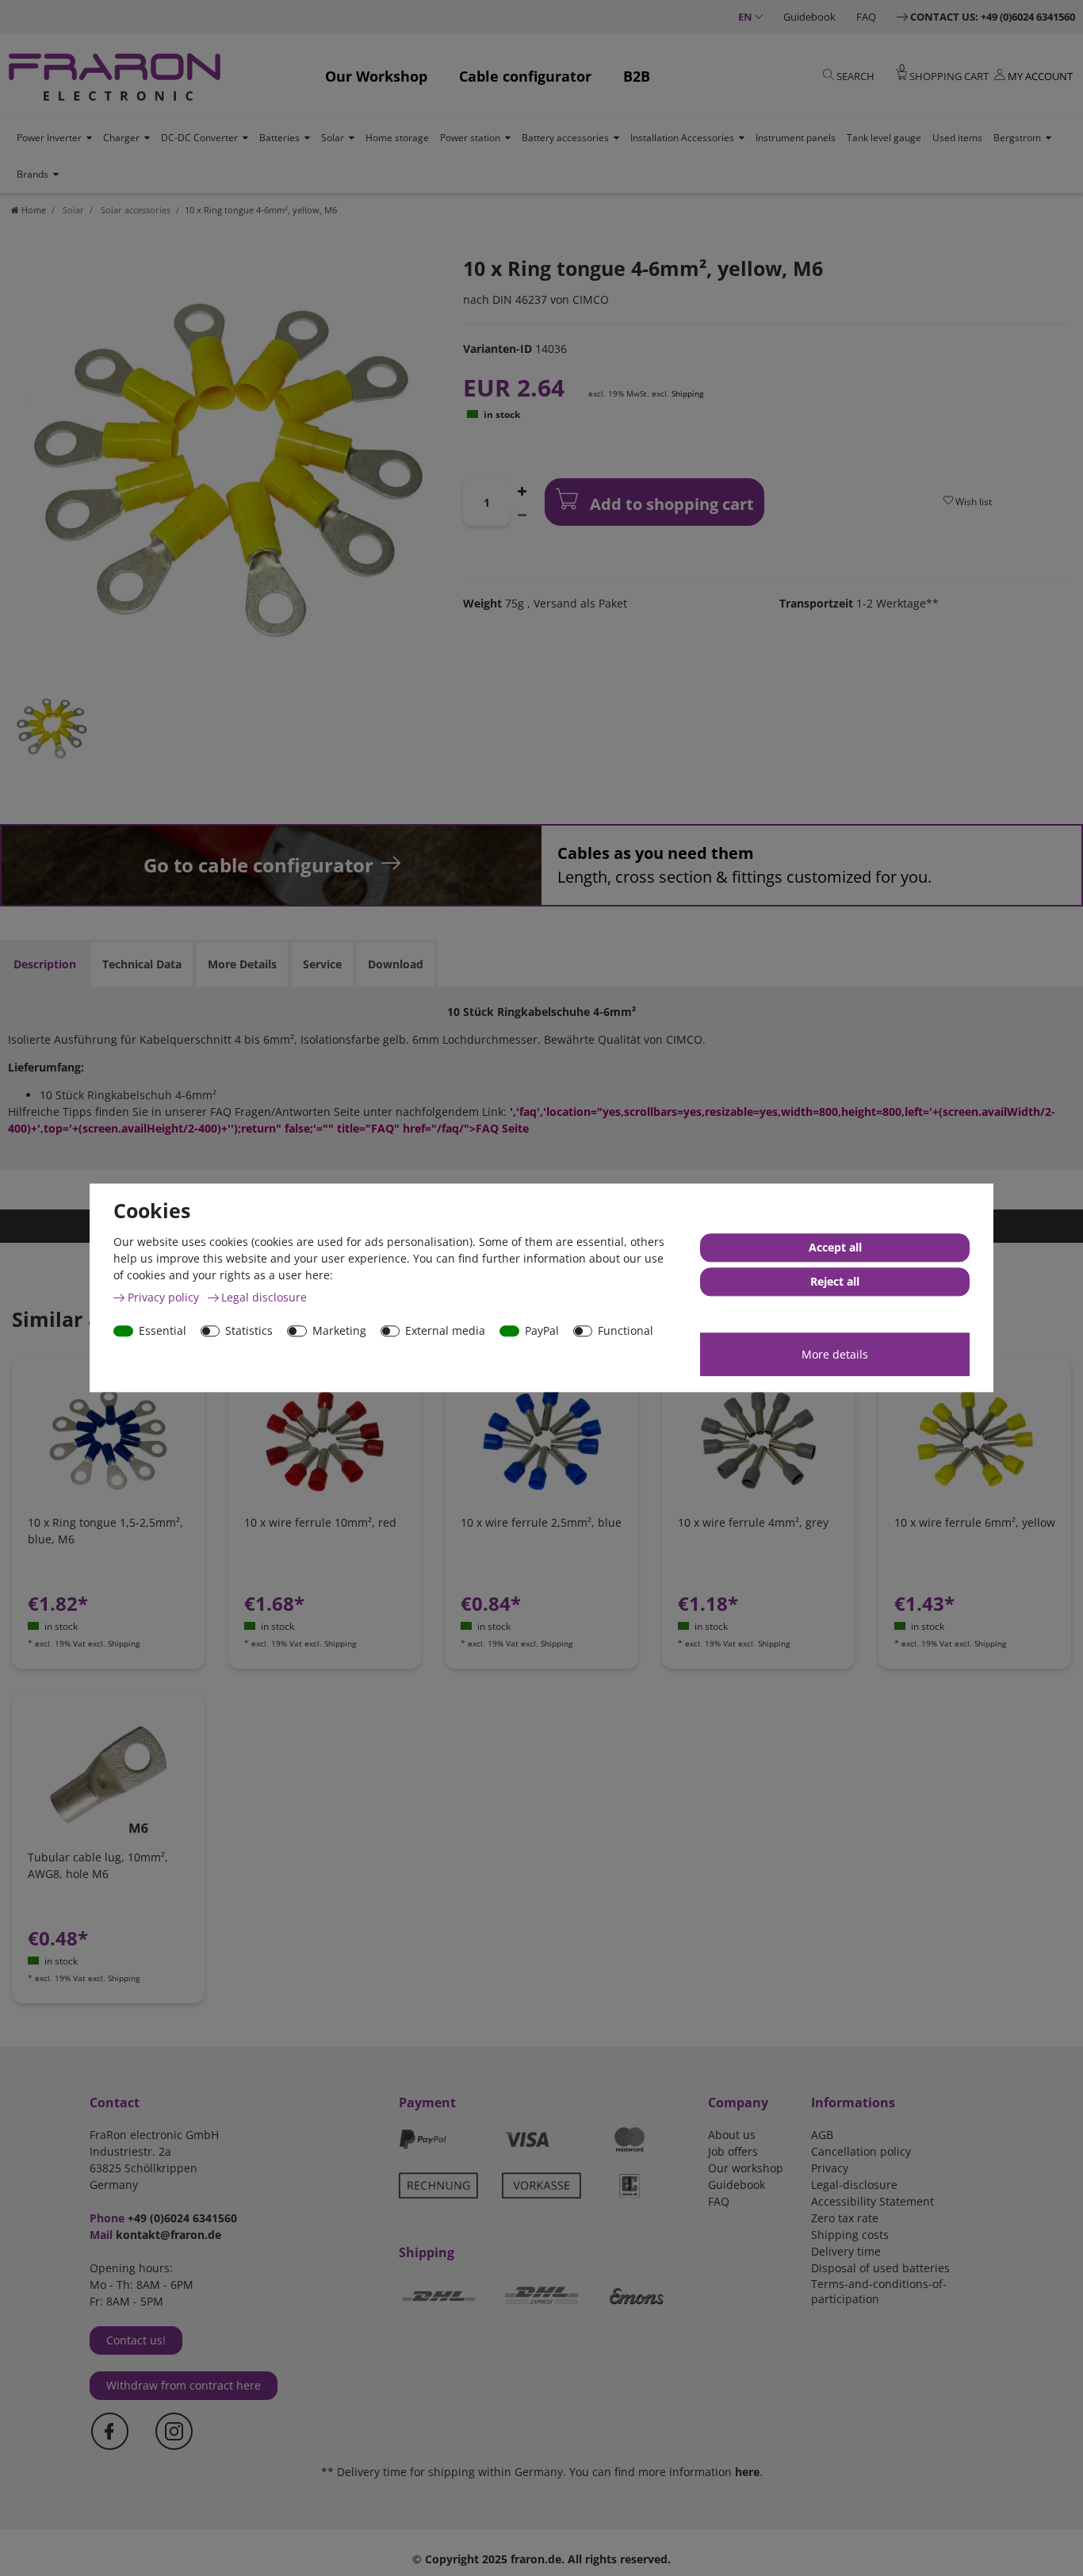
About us (732, 2135)
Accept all (835, 1248)
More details (835, 1354)
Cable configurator (525, 76)
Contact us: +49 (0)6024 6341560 (993, 17)
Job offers (733, 2151)
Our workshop (746, 2168)
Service (322, 964)
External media (445, 1330)
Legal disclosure (264, 1297)
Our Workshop (376, 76)
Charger (121, 138)
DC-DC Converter (199, 138)
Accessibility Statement (873, 2201)
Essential (163, 1330)
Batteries (279, 138)
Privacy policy (165, 1297)
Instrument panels (796, 138)
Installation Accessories (682, 138)
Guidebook (809, 17)
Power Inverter (49, 138)
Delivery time (846, 2251)
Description (45, 964)
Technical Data (142, 964)
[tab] (45, 964)
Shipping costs (850, 2235)
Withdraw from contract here (184, 2385)
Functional (626, 1330)
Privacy (830, 2168)
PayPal (542, 1330)
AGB (822, 2135)
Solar (333, 138)
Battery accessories (565, 138)
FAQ (866, 17)
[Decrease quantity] (522, 514)
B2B (637, 76)
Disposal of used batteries (880, 2268)
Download (396, 964)
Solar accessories (134, 210)
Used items (957, 138)
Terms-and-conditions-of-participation (879, 2291)
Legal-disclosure (854, 2185)
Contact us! (136, 2340)
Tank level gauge (884, 138)
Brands (33, 174)
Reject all (835, 1282)
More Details (242, 964)
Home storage (397, 138)
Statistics (249, 1330)
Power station (470, 138)
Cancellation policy (861, 2151)
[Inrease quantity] (522, 490)
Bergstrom (1017, 138)
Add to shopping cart (670, 504)
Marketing (339, 1330)
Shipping (687, 393)
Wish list (972, 502)
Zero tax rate (845, 2218)
